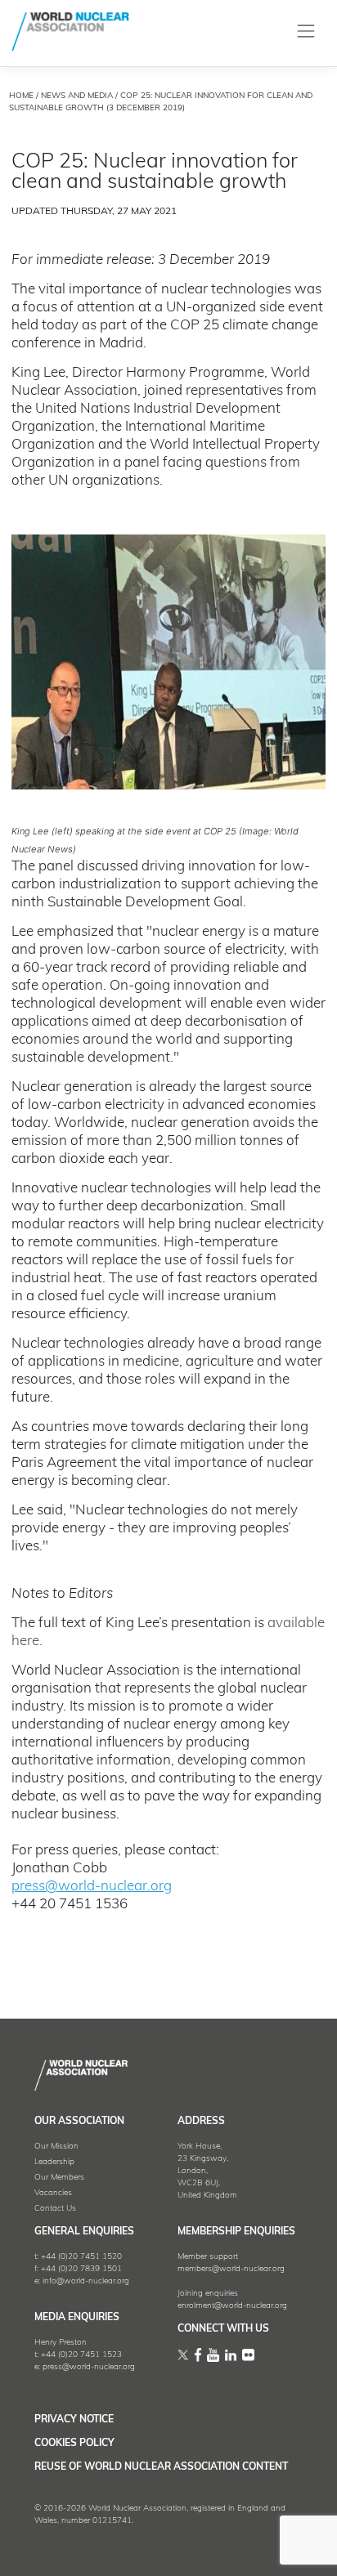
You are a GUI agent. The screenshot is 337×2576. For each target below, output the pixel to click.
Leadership (54, 2162)
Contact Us (55, 2209)
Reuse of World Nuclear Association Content (161, 2467)
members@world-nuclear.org (231, 2269)
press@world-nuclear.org (92, 1887)
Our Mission (56, 2147)
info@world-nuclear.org (86, 2281)
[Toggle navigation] (306, 31)
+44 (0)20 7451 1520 (81, 2257)
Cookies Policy (74, 2444)
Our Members (59, 2178)
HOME (21, 96)
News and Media (77, 96)
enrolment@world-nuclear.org (232, 2306)
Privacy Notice (74, 2420)
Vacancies (53, 2193)
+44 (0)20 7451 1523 (81, 2355)
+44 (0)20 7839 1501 (81, 2269)
